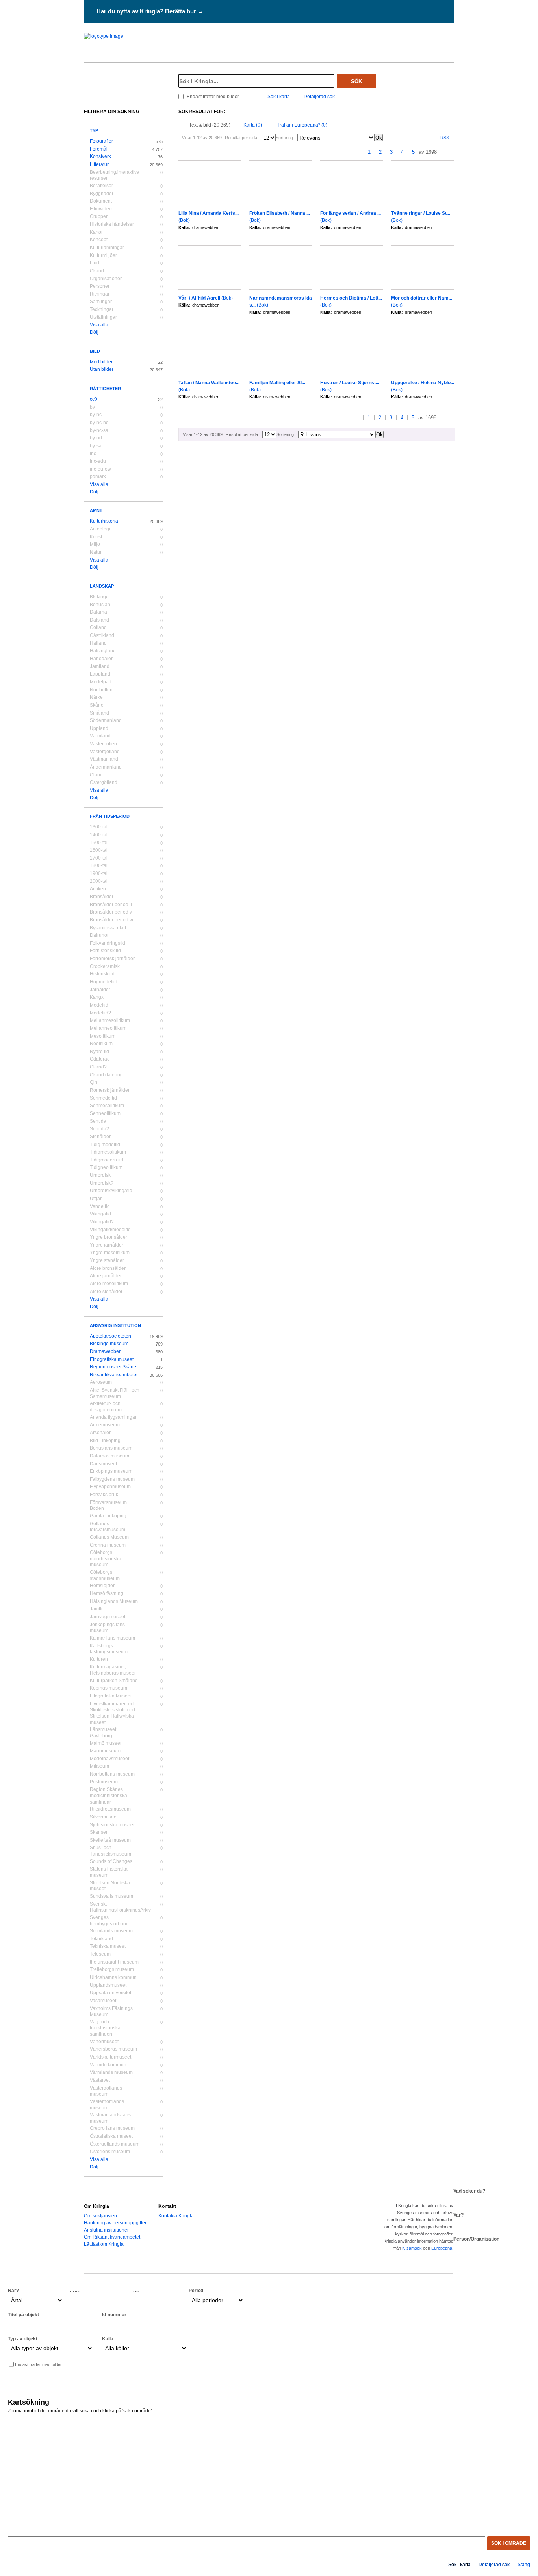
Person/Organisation (476, 2239)
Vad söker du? (469, 2191)
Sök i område (509, 2543)
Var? (458, 2215)
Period (196, 2291)
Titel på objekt (23, 2315)
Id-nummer (114, 2315)
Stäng (524, 2565)
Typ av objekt (23, 2339)
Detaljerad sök (319, 97)
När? (13, 2291)
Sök (356, 81)
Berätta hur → (184, 11)
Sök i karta (279, 97)
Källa (108, 2339)
